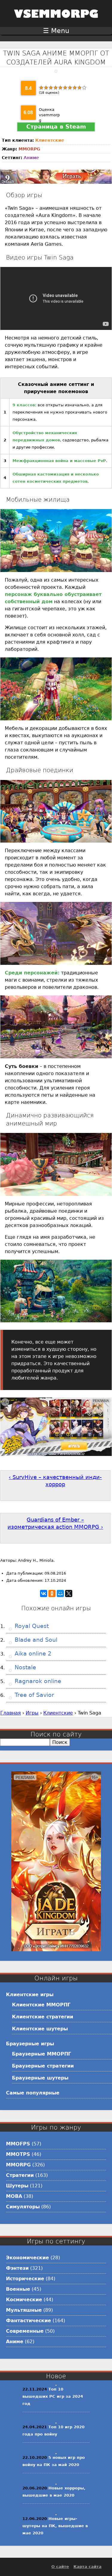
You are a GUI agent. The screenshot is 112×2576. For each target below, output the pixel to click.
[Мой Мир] (60, 1593)
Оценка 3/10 (51, 87)
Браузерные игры (30, 2044)
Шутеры (17, 2186)
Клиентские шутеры (40, 2029)
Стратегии (20, 2175)
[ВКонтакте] (44, 1593)
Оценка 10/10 (84, 87)
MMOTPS (18, 2154)
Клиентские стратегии (43, 2017)
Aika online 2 (32, 1654)
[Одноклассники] (52, 1593)
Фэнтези (17, 2268)
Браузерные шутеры (40, 2078)
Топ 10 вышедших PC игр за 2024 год (53, 2396)
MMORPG (29, 149)
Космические (24, 2300)
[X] (69, 1593)
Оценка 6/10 (65, 87)
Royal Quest (31, 1626)
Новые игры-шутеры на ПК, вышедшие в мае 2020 (55, 2526)
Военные (18, 2289)
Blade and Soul (35, 1640)
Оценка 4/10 (56, 87)
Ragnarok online (37, 1681)
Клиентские (50, 140)
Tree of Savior (33, 1695)
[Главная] (56, 22)
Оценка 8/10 (75, 87)
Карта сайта (88, 2567)
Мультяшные (24, 2310)
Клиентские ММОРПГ (41, 2005)
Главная (11, 1713)
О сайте (60, 2567)
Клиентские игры (30, 1995)
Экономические (27, 2258)
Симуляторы (23, 2207)
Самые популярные (33, 2093)
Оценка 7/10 (70, 87)
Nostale (24, 1667)
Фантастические (29, 2321)
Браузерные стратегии (43, 2066)
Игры (32, 1713)
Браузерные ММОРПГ (42, 2054)
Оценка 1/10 (41, 87)
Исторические (25, 2279)
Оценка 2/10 (46, 87)
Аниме (31, 158)
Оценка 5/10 (60, 87)
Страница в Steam (56, 127)
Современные (25, 2331)
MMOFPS (18, 2144)
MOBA (14, 2196)
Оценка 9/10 (79, 87)
